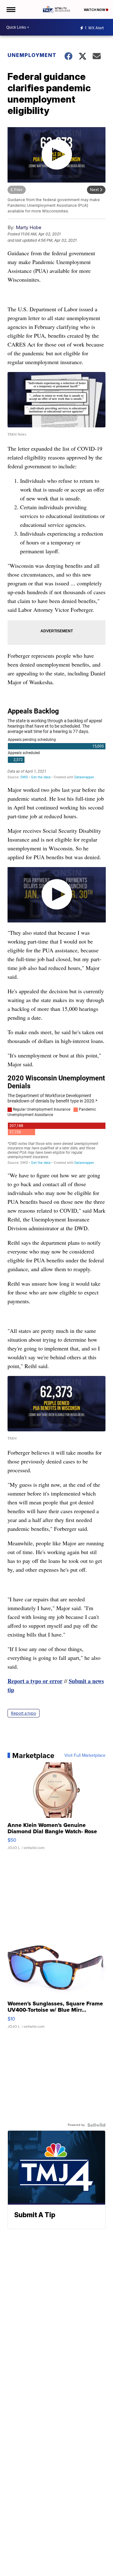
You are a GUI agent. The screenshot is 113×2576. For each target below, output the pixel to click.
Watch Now (95, 10)
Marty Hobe (29, 227)
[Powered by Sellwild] (96, 2125)
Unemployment (32, 55)
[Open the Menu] (11, 9)
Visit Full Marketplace (85, 1756)
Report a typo (24, 1713)
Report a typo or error (35, 1681)
